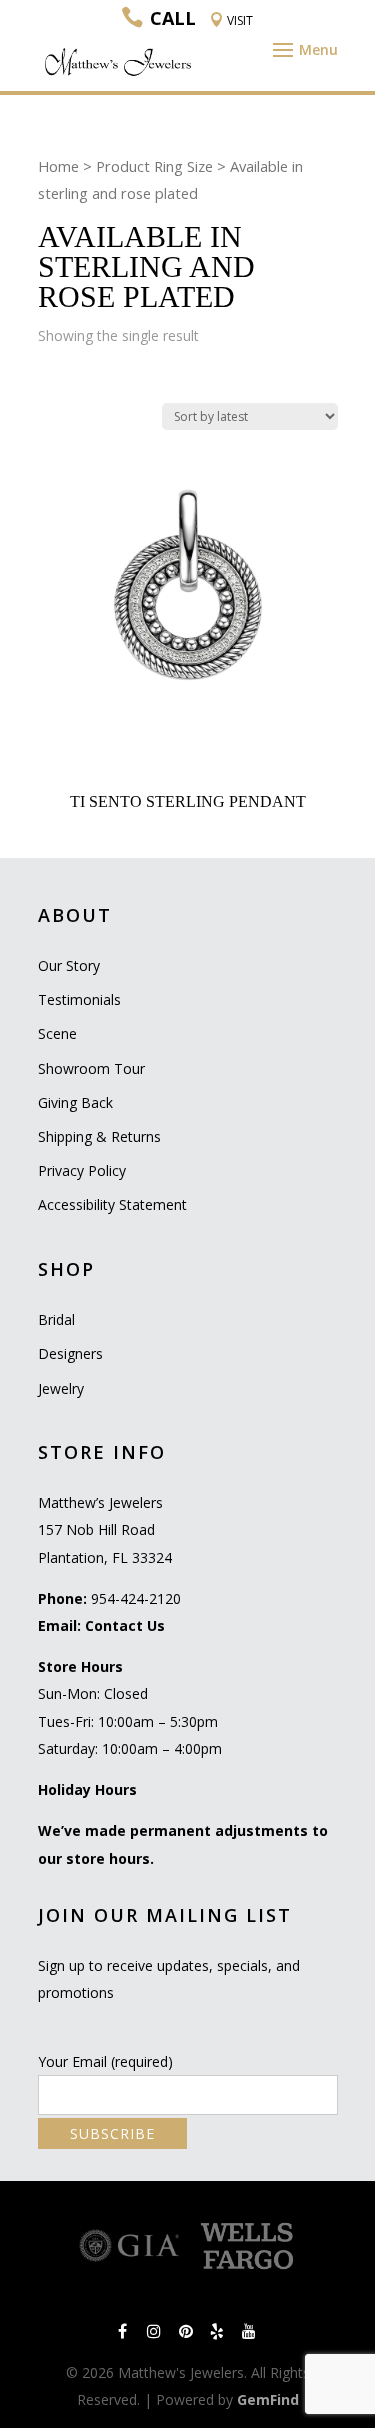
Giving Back (75, 1102)
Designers (70, 1353)
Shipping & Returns (99, 1136)
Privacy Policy (82, 1170)
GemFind (268, 2399)
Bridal (56, 1319)
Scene (57, 1033)
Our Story (69, 965)
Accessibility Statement (112, 1204)
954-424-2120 (136, 1598)
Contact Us (125, 1625)
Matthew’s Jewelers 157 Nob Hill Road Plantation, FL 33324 (105, 1529)
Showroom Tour (91, 1068)
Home (58, 166)
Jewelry (61, 1388)
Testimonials (79, 999)
